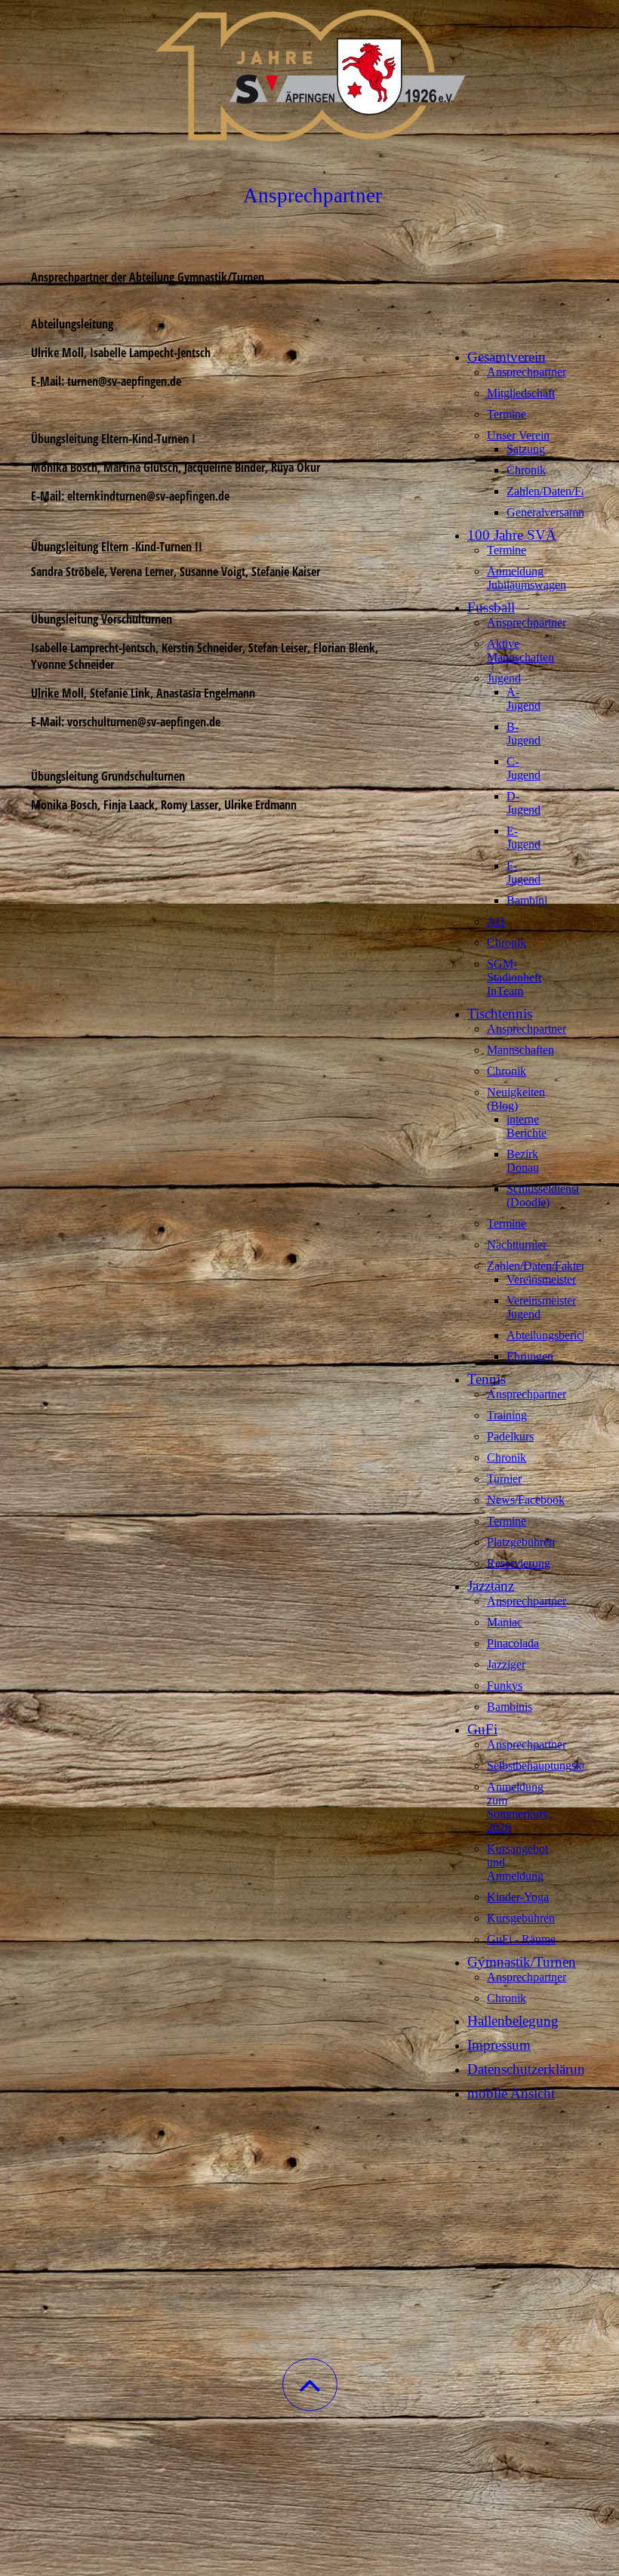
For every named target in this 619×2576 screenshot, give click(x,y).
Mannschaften (520, 1050)
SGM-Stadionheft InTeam (514, 977)
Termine (507, 414)
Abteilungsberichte (551, 1335)
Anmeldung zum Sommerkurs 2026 (517, 1807)
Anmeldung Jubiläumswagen (527, 578)
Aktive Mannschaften (520, 650)
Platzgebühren (521, 1542)
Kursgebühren (521, 1918)
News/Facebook (526, 1500)
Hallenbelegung (513, 2021)
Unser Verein (518, 435)
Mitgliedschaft (521, 393)
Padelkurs (510, 1436)
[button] (310, 2385)
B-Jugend (524, 733)
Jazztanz (491, 1586)
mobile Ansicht (511, 2093)
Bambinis (510, 1707)
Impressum (499, 2045)
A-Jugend (524, 699)
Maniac (505, 1622)
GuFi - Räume (521, 1939)
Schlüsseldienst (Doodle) (543, 1196)
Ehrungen (530, 1356)
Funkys (505, 1685)
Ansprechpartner (527, 372)
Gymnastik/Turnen (522, 1962)
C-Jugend (524, 768)
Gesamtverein (507, 357)
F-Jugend (524, 872)
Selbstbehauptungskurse (544, 1766)
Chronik (526, 470)
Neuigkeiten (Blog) (516, 1099)
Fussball (491, 607)
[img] (309, 75)
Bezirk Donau (523, 1161)
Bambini (527, 900)
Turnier (504, 1479)
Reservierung (519, 1563)
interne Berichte (527, 1126)
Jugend (504, 678)
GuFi (482, 1729)
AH (496, 921)
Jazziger (506, 1664)
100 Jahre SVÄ (512, 535)
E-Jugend (524, 838)
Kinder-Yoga (518, 1897)
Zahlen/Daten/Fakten (557, 491)
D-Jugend (524, 803)
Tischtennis (500, 1014)
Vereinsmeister (541, 1279)
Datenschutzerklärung (530, 2069)
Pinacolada (513, 1643)
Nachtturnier (517, 1245)
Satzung (526, 449)
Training (507, 1415)
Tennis (487, 1379)
